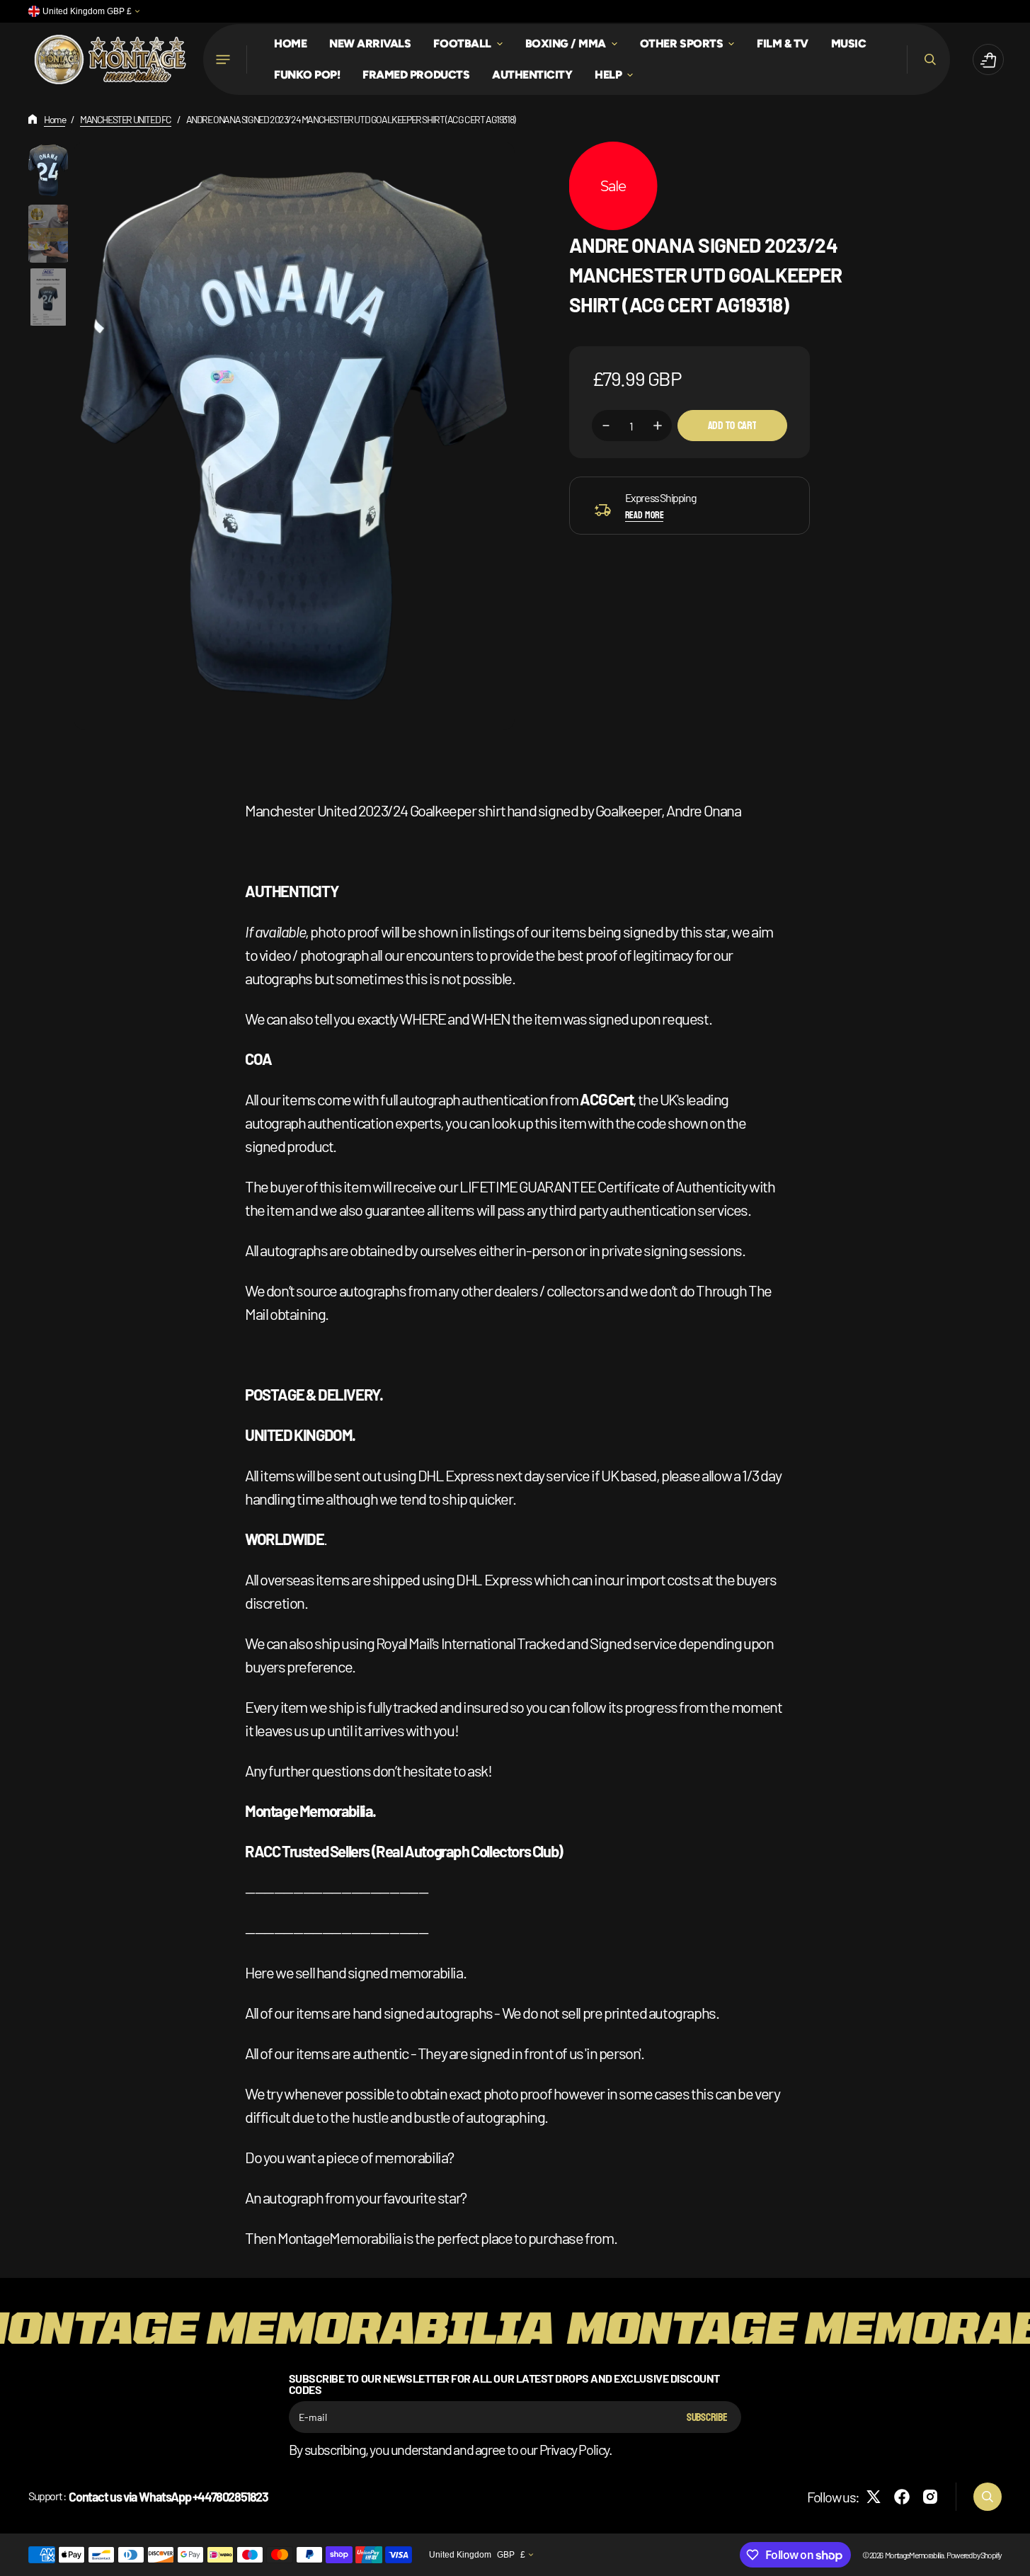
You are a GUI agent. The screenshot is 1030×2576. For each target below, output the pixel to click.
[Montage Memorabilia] (110, 59)
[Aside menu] (225, 59)
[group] (48, 170)
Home (55, 119)
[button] (928, 59)
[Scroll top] (1013, 2559)
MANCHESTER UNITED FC (126, 119)
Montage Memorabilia (914, 2555)
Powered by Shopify (974, 2555)
